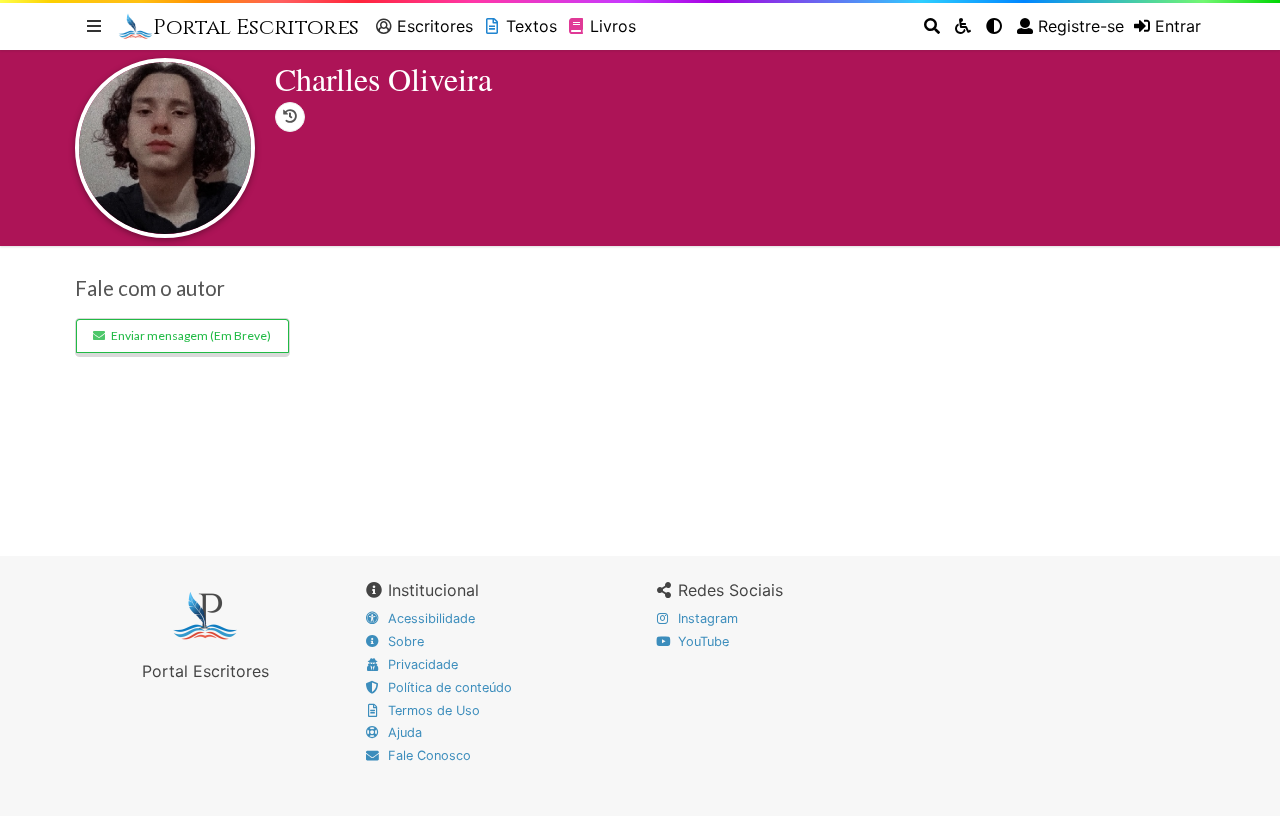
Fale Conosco (427, 755)
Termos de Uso (432, 710)
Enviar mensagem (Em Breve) (191, 335)
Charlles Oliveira (383, 78)
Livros (613, 26)
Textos (531, 26)
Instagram (706, 618)
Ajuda (403, 732)
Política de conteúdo (448, 687)
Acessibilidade (429, 618)
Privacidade (421, 664)
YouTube (701, 641)
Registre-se (1081, 26)
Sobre (404, 641)
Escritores (435, 26)
